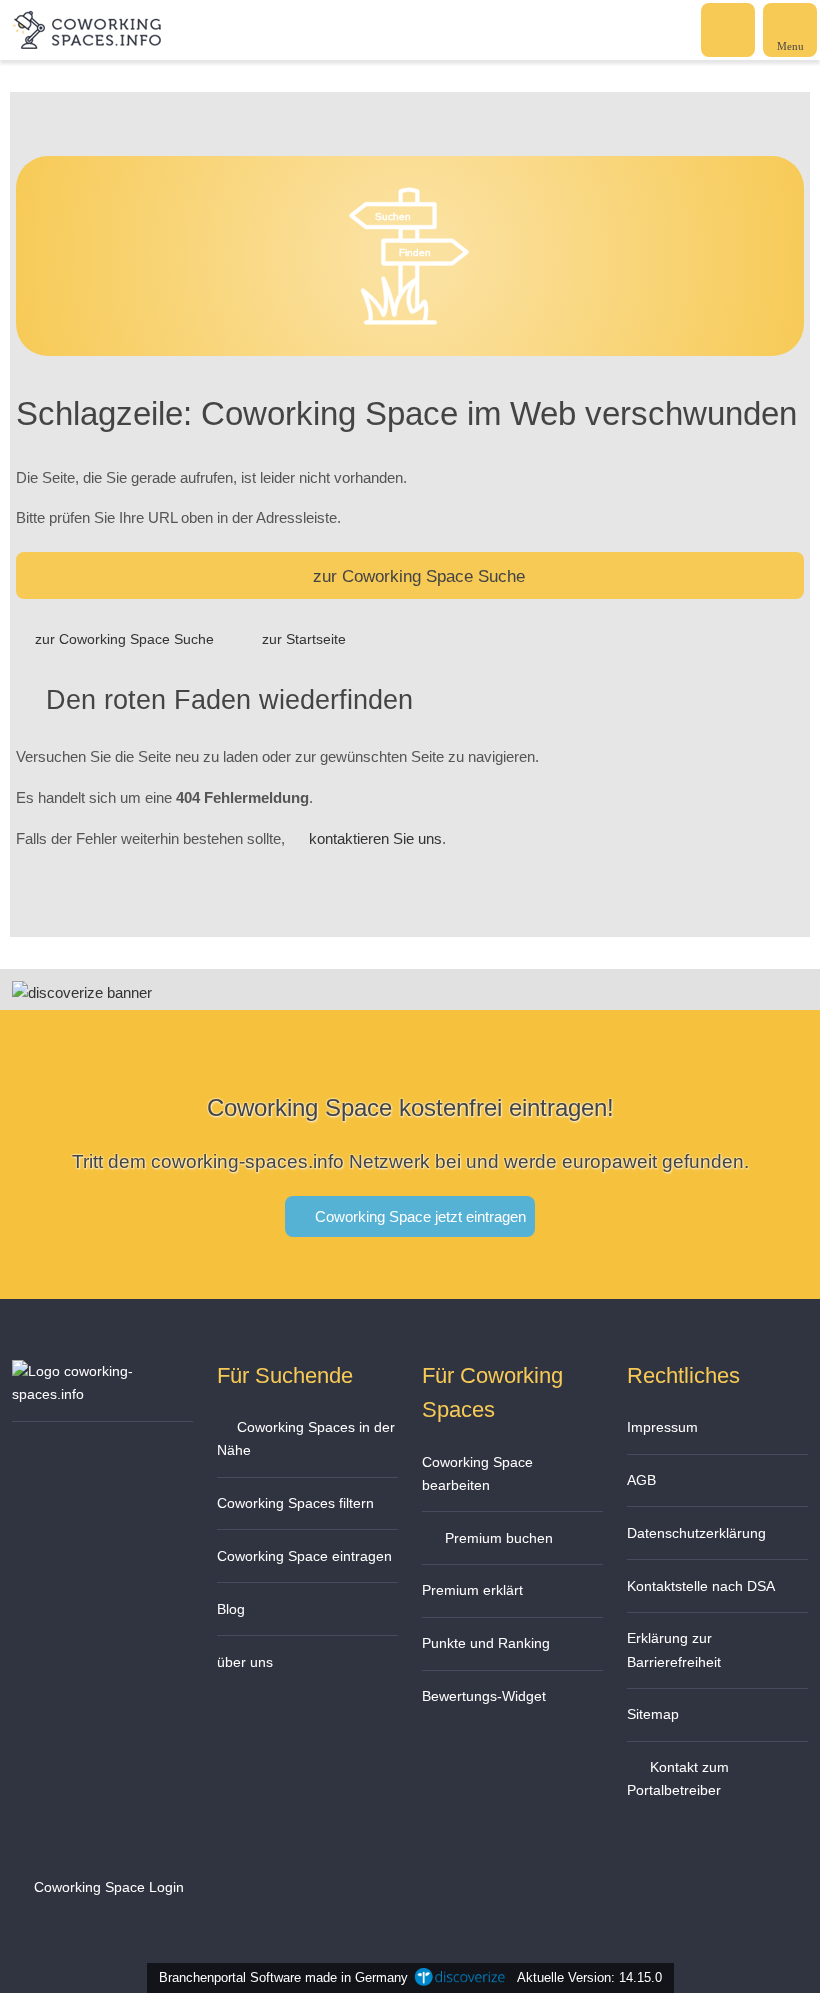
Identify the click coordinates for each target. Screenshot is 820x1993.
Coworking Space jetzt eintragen (418, 1216)
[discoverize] (82, 992)
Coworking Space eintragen (304, 1556)
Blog (231, 1609)
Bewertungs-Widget (484, 1696)
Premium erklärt (472, 1590)
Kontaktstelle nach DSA (701, 1586)
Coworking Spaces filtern (295, 1503)
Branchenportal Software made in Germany (279, 1977)
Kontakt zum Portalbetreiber (678, 1778)
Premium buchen (497, 1538)
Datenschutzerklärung (696, 1533)
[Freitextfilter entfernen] (729, 29)
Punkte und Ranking (486, 1643)
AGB (641, 1480)
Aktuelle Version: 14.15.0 (589, 1977)
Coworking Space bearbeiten (477, 1473)
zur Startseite (304, 639)
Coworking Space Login (107, 1887)
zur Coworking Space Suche (419, 576)
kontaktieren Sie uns (375, 838)
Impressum (662, 1427)
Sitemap (653, 1714)
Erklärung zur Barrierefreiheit (674, 1649)
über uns (245, 1662)
